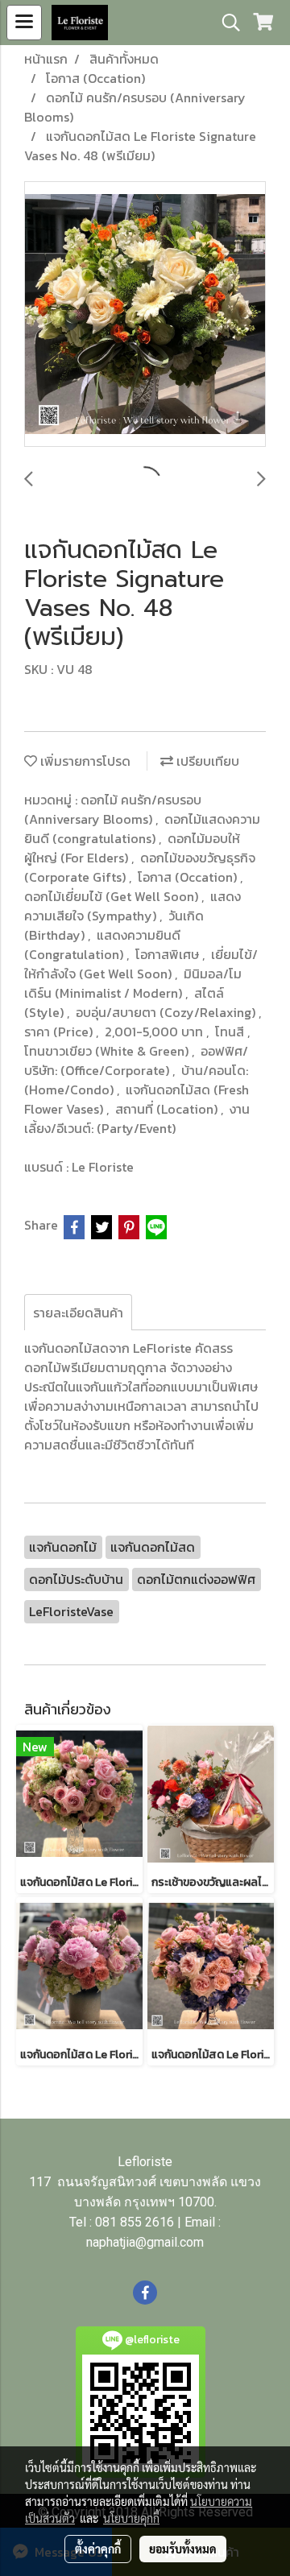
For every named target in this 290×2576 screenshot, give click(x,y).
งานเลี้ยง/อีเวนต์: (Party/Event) (137, 1118)
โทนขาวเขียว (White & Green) (108, 1051)
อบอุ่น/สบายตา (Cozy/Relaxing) (167, 1012)
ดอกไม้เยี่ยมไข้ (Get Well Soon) (113, 896)
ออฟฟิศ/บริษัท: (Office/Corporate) (136, 1061)
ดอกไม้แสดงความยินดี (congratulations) (142, 829)
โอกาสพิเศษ (169, 954)
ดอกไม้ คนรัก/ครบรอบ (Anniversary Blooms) (113, 809)
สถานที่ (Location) (168, 1109)
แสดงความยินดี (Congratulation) (102, 945)
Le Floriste (103, 1167)
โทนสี (231, 1032)
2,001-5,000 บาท (155, 1032)
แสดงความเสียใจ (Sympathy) (133, 906)
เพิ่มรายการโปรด (84, 761)
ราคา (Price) (60, 1032)
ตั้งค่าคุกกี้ (98, 2549)
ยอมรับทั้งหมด (183, 2549)
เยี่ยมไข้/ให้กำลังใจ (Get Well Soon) (141, 964)
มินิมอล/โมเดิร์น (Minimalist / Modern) (133, 983)
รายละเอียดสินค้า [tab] (78, 1313)
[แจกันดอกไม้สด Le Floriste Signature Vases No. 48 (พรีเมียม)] (145, 315)
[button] (226, 23)
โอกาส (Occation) (189, 877)
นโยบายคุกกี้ (131, 2518)
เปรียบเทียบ (206, 761)
